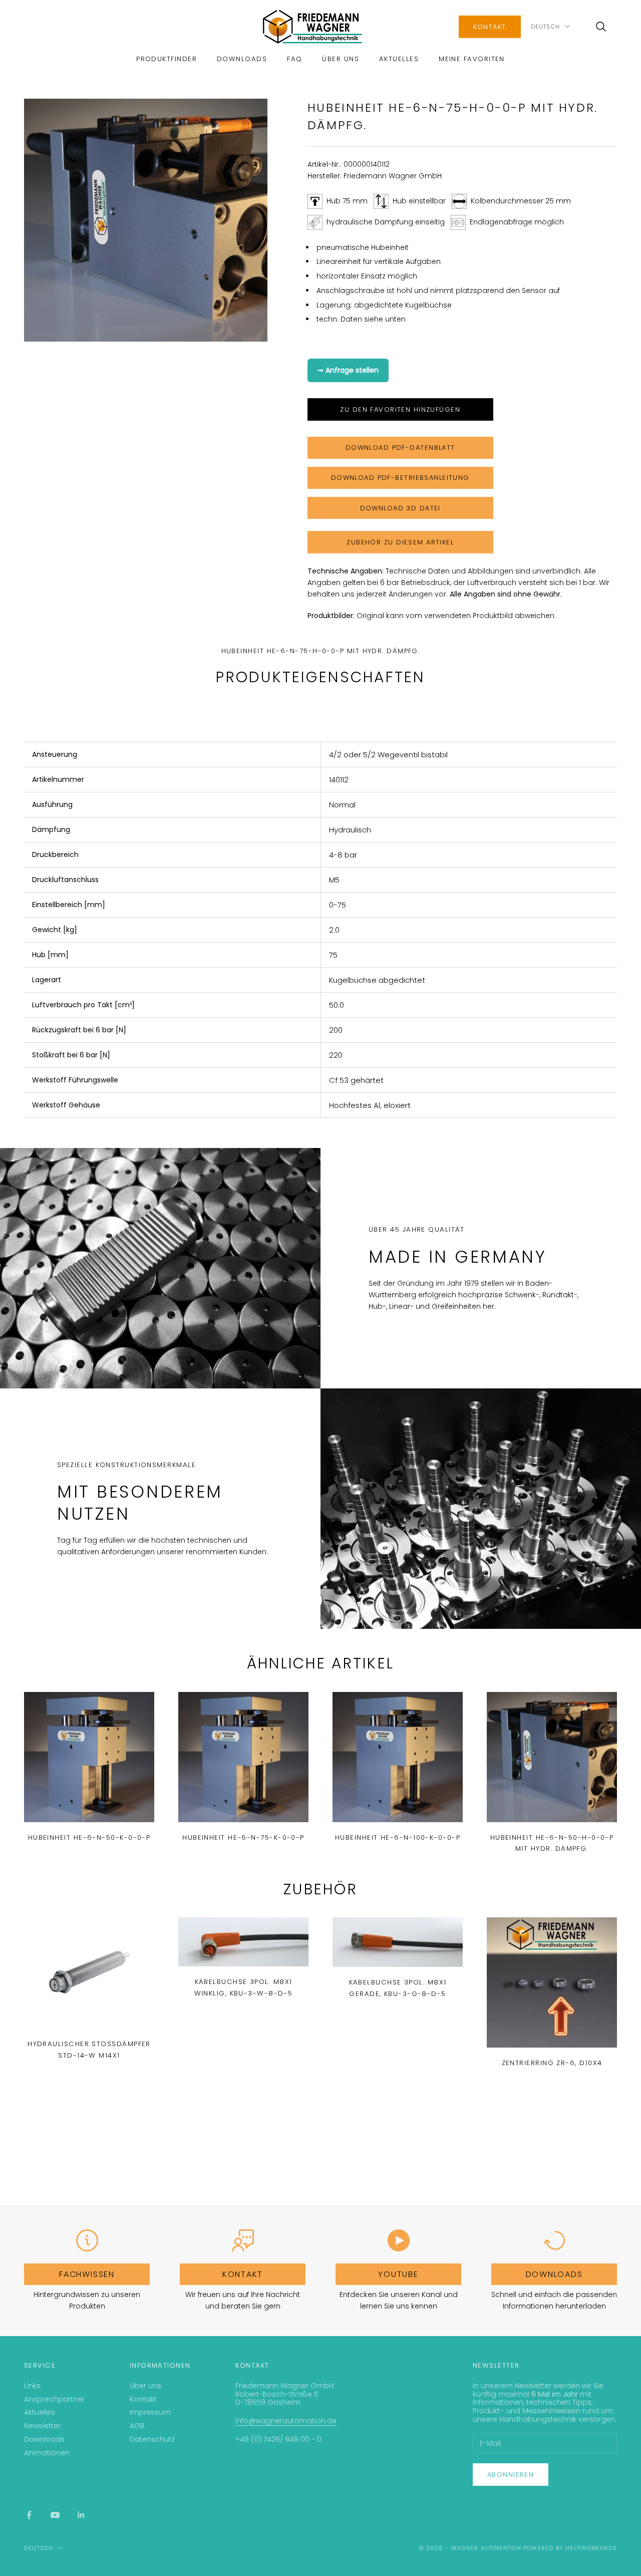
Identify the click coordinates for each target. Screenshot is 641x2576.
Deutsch (545, 27)
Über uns (341, 59)
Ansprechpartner (54, 2399)
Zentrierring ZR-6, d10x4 (552, 2063)
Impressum (150, 2412)
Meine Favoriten (472, 59)
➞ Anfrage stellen (348, 370)
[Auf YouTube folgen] (55, 2515)
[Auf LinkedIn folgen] (81, 2515)
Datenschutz (152, 2439)
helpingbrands (591, 2548)
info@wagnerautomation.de (286, 2421)
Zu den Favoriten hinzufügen (400, 409)
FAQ (294, 59)
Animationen (47, 2453)
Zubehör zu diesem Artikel (400, 542)
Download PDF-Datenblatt (400, 448)
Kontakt (490, 27)
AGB (137, 2426)
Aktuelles (399, 59)
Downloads (242, 59)
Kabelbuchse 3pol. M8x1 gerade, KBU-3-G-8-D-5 (398, 1988)
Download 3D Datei (400, 508)
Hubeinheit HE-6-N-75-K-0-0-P (243, 1837)
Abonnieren (511, 2475)
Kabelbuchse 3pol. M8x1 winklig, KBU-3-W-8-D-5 (244, 1987)
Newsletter (42, 2426)
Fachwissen (87, 2274)
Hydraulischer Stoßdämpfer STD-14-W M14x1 (89, 2049)
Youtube (398, 2274)
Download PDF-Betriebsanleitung (400, 478)
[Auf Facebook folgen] (29, 2515)
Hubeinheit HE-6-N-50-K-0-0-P (89, 1837)
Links (32, 2386)
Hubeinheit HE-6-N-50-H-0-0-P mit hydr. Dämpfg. (552, 1843)
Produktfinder (167, 59)
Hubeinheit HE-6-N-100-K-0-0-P (398, 1837)
